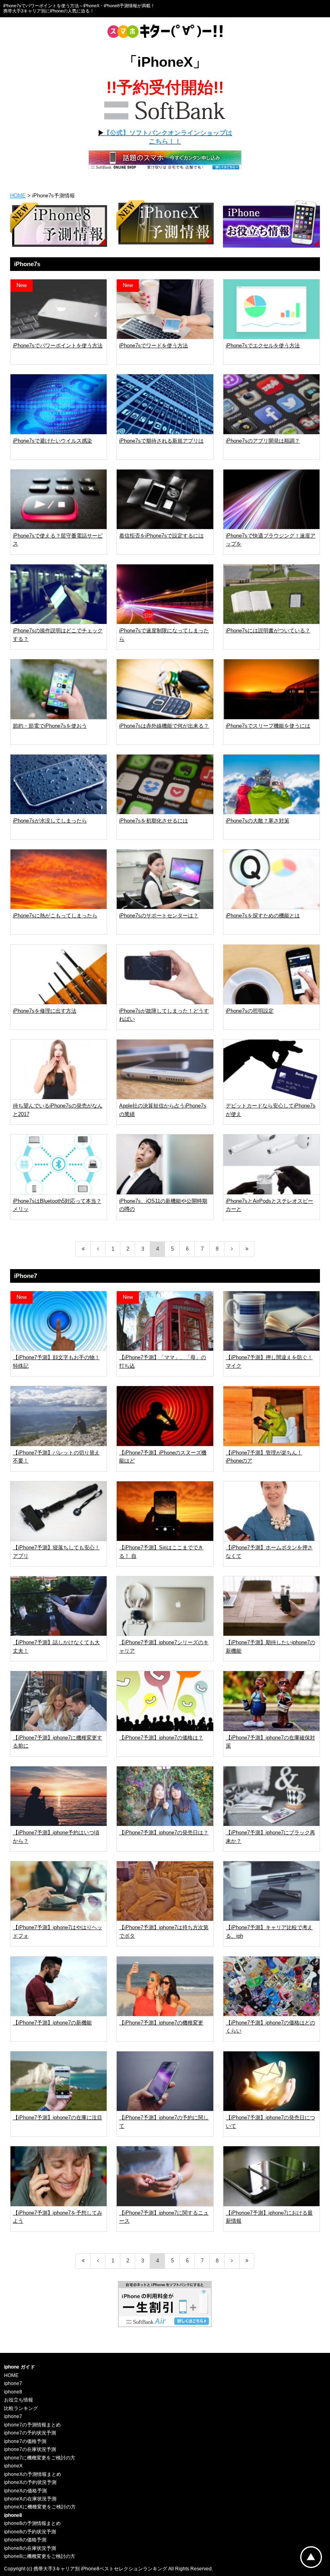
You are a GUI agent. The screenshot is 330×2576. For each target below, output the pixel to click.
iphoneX (13, 2466)
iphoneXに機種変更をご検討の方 (40, 2507)
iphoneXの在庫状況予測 (30, 2499)
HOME (18, 196)
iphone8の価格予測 (25, 2540)
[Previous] (98, 1249)
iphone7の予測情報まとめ (32, 2425)
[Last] (247, 1249)
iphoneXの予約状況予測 (30, 2482)
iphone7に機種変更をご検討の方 (40, 2458)
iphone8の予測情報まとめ (32, 2523)
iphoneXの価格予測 (25, 2491)
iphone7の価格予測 (25, 2441)
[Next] (232, 1249)
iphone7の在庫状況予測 (30, 2449)
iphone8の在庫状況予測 (30, 2548)
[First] (83, 1249)
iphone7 (13, 2383)
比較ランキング (21, 2408)
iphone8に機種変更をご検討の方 (40, 2556)
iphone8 (13, 2392)
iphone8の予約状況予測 (30, 2532)
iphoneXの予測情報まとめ (33, 2474)
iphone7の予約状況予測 (30, 2433)
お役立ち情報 (19, 2400)
